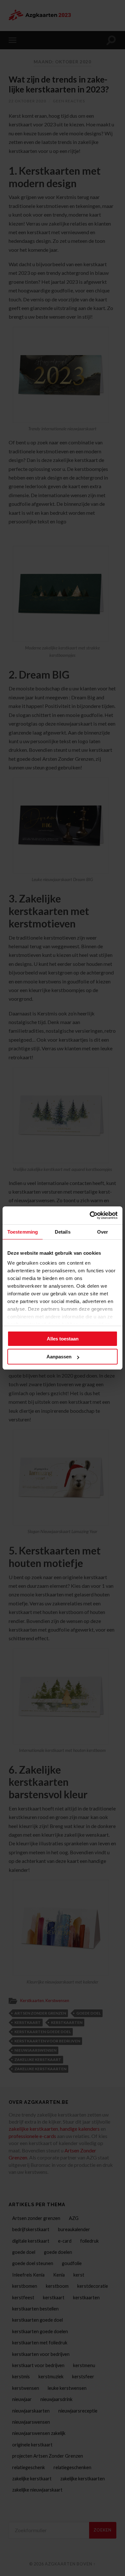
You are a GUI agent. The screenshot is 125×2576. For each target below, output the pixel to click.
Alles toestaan (63, 1339)
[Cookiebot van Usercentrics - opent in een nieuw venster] (90, 1215)
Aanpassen (59, 1357)
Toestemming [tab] (23, 1232)
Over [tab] (103, 1232)
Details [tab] (63, 1232)
